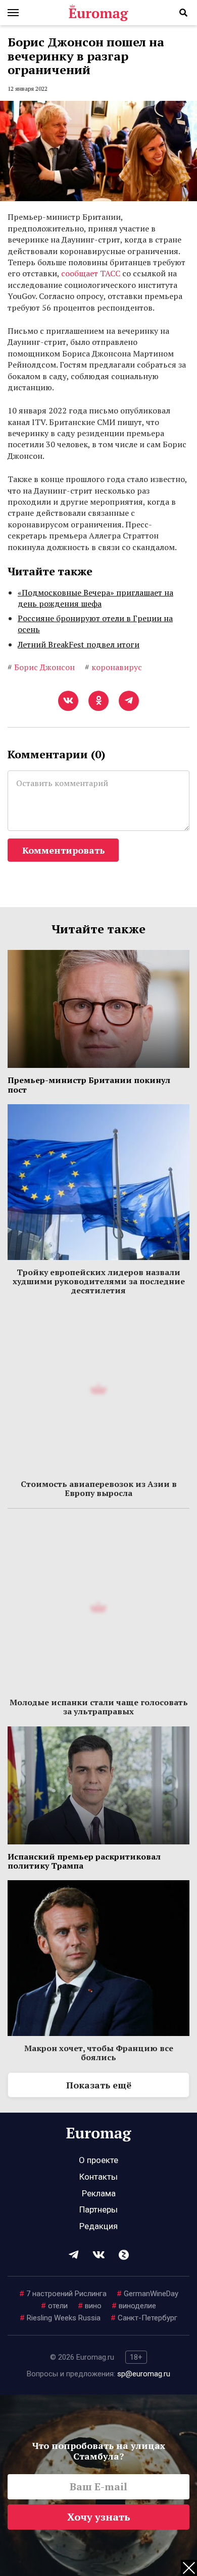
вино (90, 2306)
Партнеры (98, 2209)
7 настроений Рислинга (63, 2294)
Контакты (98, 2177)
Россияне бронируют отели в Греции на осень (95, 624)
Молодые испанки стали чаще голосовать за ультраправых (99, 1707)
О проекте (98, 2160)
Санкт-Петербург (144, 2318)
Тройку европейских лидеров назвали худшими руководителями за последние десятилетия (99, 1281)
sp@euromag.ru (144, 2374)
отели (54, 2306)
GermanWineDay (147, 2294)
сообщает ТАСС (91, 273)
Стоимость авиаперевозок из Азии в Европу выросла (99, 1488)
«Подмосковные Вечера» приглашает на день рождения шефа (95, 598)
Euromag (98, 13)
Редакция (98, 2226)
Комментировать (63, 850)
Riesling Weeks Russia (60, 2318)
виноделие (134, 2306)
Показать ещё (99, 2085)
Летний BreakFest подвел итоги (79, 644)
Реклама (99, 2193)
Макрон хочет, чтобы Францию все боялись (99, 2053)
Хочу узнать (99, 2517)
